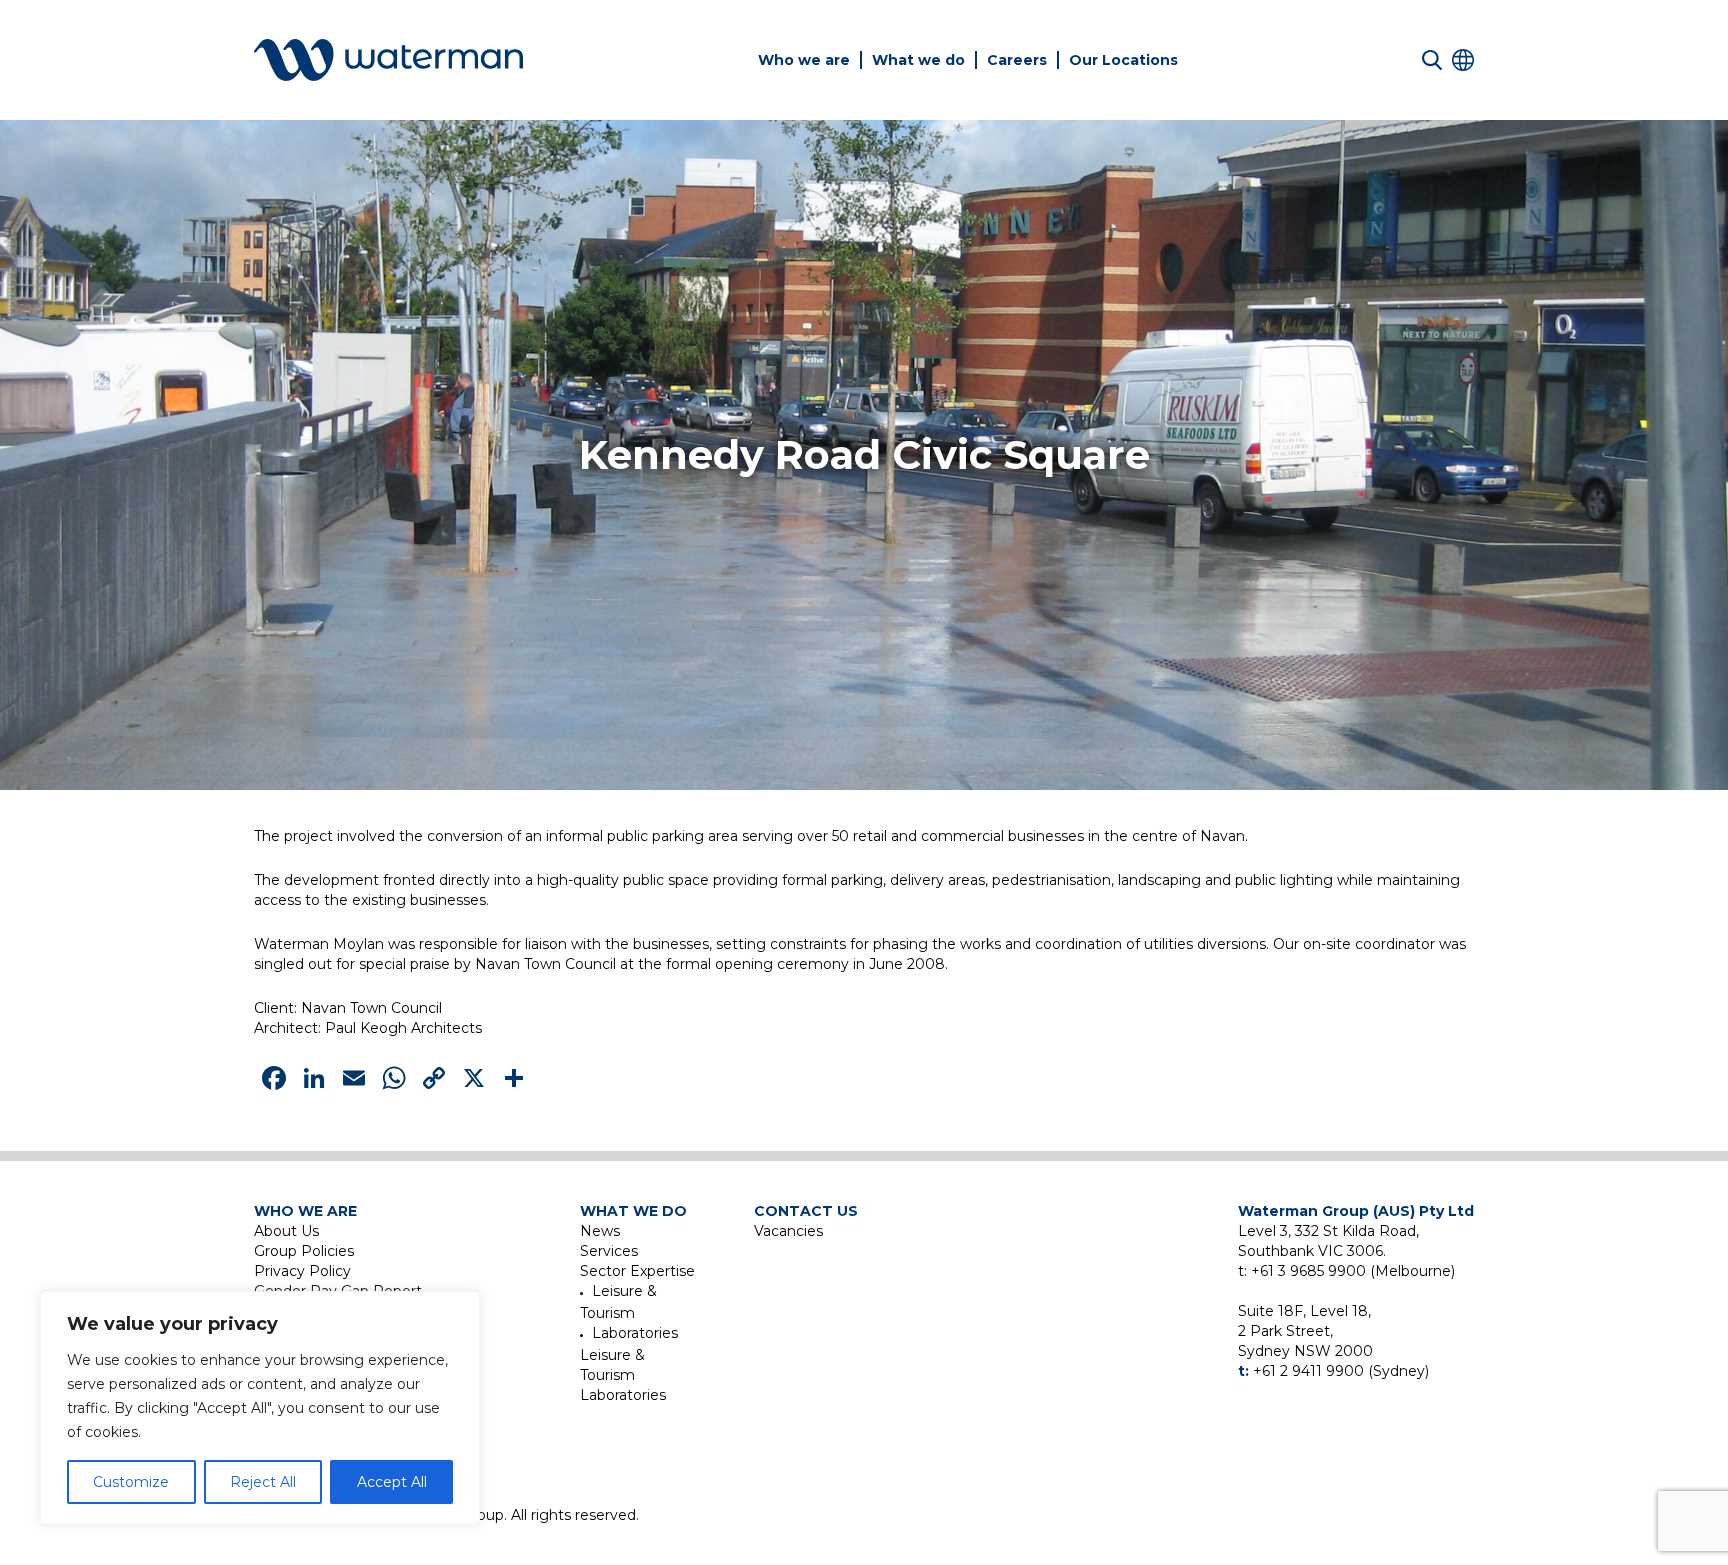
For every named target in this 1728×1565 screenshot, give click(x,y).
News (600, 1231)
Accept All (392, 1482)
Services (609, 1251)
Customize (131, 1482)
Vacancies (788, 1231)
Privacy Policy (302, 1271)
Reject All (263, 1482)
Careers (1017, 60)
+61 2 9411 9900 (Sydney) (1341, 1371)
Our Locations (1123, 60)
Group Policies (304, 1251)
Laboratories (635, 1333)
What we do (918, 60)
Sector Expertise (637, 1271)
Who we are (804, 60)
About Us (286, 1231)
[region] (260, 1408)
